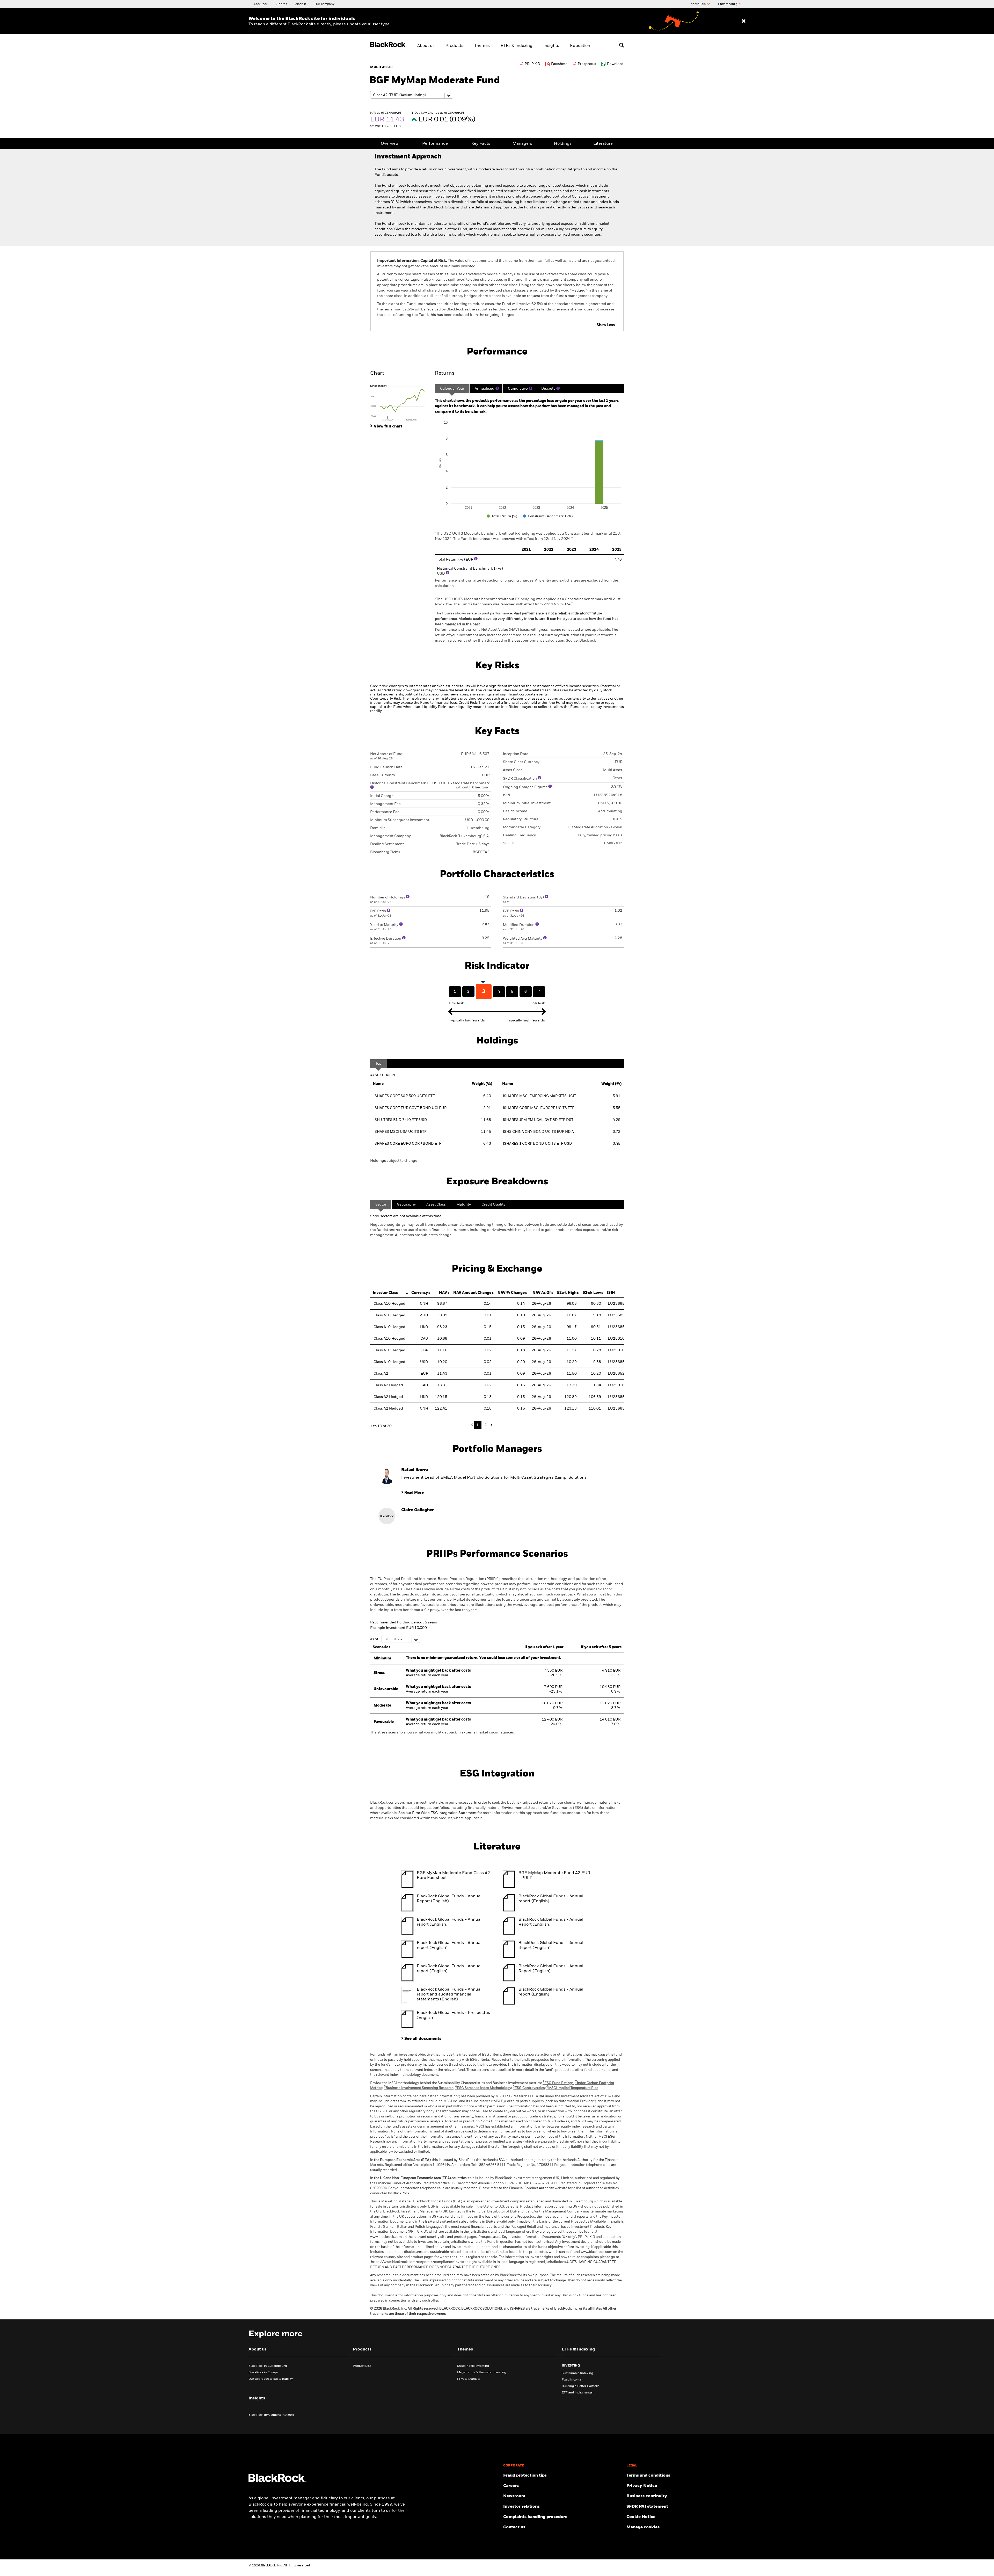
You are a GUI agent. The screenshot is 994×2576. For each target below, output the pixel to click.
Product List (362, 2366)
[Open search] (622, 45)
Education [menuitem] (580, 46)
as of (375, 1639)
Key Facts (481, 144)
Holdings (563, 144)
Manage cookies (643, 2527)
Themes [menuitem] (482, 46)
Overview (390, 144)
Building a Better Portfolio (581, 2386)
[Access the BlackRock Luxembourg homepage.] (277, 2481)
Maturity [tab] (464, 1204)
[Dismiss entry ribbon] (744, 21)
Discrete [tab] (548, 389)
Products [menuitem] (454, 46)
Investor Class (385, 1293)
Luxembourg (728, 4)
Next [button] (491, 1425)
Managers (522, 144)
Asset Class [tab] (436, 1204)
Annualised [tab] (485, 389)
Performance (435, 144)
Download (615, 64)
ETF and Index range (577, 2393)
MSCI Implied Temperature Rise (572, 2088)
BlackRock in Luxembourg (268, 2366)
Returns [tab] (445, 373)
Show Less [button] (606, 325)
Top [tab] (378, 1064)
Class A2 (381, 1374)
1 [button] (478, 1425)
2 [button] (485, 1425)
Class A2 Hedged (388, 1385)
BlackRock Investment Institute (271, 2415)
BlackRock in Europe (264, 2372)
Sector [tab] (381, 1204)
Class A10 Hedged (389, 1304)
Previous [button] (473, 1425)
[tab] (400, 402)
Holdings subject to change (394, 1161)
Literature (603, 144)
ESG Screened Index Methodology (483, 2088)
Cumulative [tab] (518, 389)
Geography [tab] (406, 1204)
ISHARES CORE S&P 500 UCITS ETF (404, 1096)
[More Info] (497, 388)
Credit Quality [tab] (493, 1204)
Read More (414, 1493)
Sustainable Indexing (577, 2373)
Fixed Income (572, 2380)
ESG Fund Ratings (558, 2083)
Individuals (698, 4)
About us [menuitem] (426, 46)
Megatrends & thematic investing (482, 2372)
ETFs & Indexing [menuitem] (517, 46)
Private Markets (469, 2379)
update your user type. (369, 24)
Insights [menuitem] (551, 46)
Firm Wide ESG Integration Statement (444, 1813)
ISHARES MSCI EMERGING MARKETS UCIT (539, 1096)
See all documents (423, 2039)
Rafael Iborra (415, 1470)
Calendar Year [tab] (452, 389)
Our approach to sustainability (271, 2379)
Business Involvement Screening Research (419, 2088)
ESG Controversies (529, 2088)
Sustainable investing (473, 2366)
